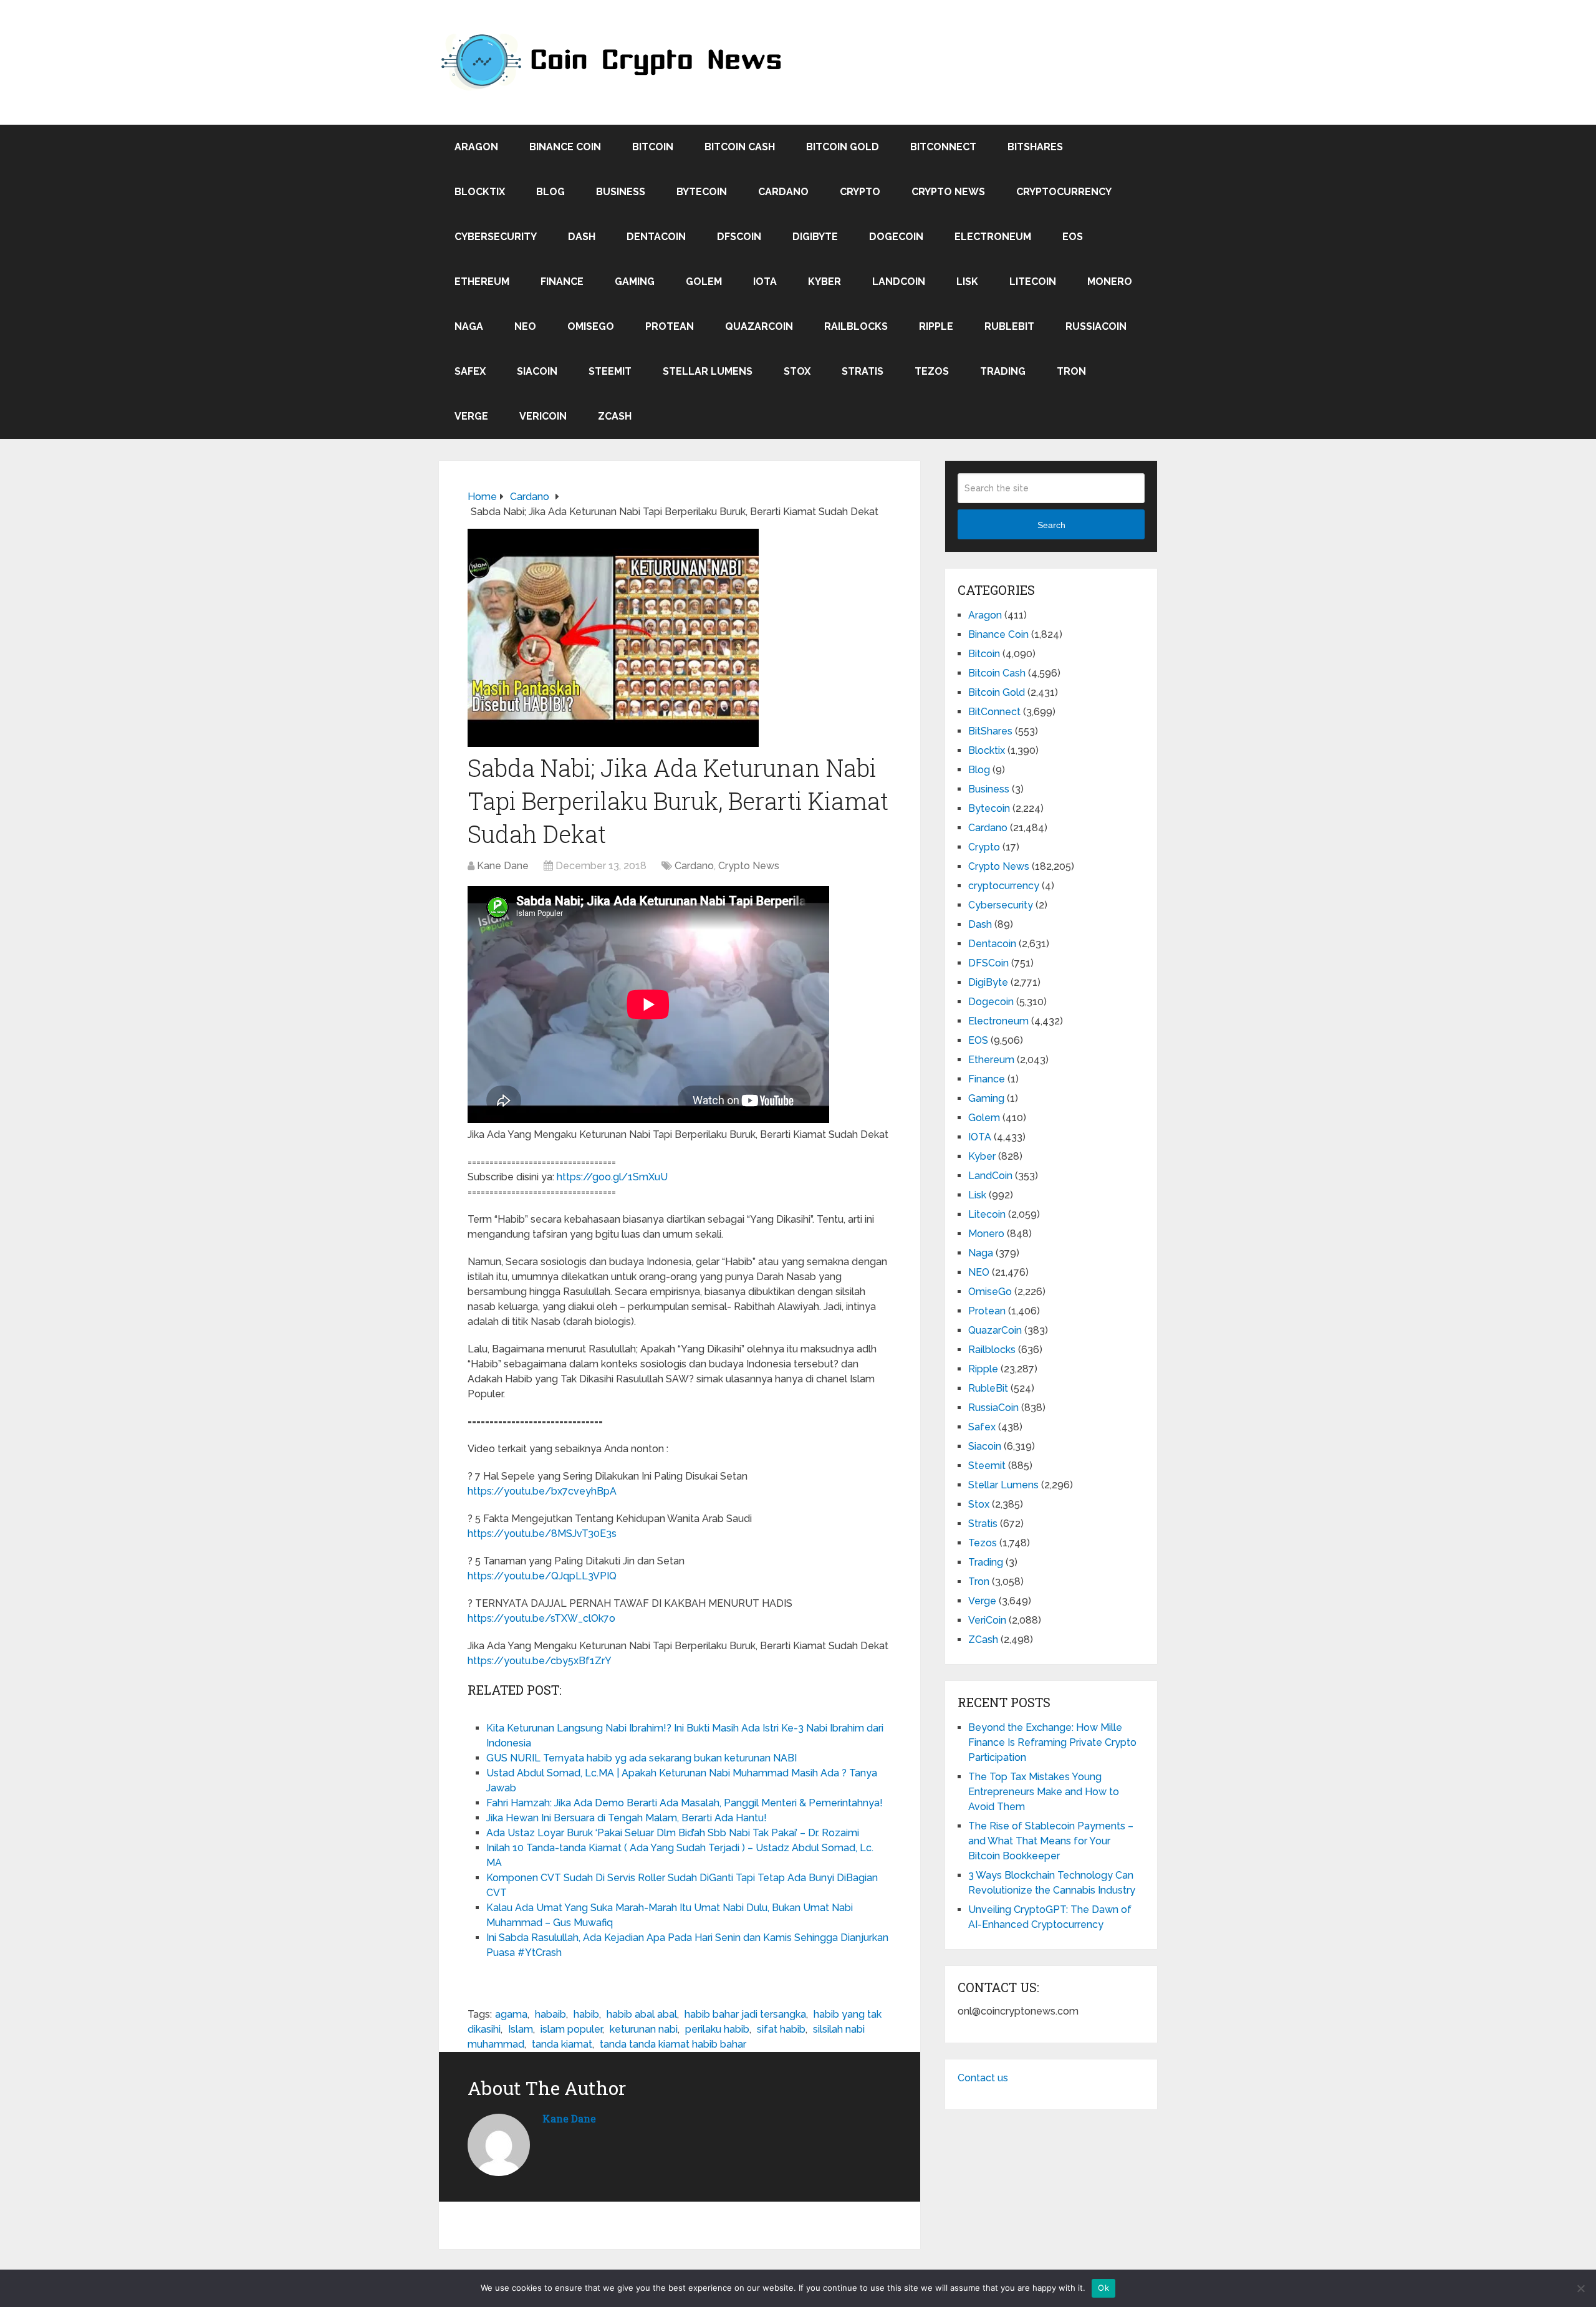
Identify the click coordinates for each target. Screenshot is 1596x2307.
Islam (521, 2029)
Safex (470, 371)
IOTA (765, 282)
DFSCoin (739, 237)
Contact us (983, 2078)
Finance (562, 282)
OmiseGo (591, 326)
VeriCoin (543, 416)
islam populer (571, 2029)
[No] (1580, 2288)
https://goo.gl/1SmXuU (612, 1177)
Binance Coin (565, 147)
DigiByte (815, 237)
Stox (797, 371)
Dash (582, 237)
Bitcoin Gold (843, 147)
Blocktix (480, 192)
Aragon (476, 147)
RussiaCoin (1096, 326)
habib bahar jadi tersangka (745, 2014)
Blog (550, 192)
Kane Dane (503, 866)
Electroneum (993, 237)
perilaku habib (717, 2029)
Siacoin (537, 371)
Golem (704, 282)
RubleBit (1009, 326)
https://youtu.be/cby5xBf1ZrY (540, 1661)
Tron (1071, 371)
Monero (1110, 282)
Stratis (863, 371)
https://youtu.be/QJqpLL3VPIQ (542, 1576)
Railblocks (856, 326)
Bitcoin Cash (740, 147)
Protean (670, 326)
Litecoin (1033, 282)
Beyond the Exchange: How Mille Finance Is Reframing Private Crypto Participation (1052, 1742)
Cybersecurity (496, 237)
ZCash (615, 416)
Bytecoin (702, 192)
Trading (1003, 371)
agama (511, 2014)
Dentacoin (656, 237)
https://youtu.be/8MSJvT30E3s (542, 1534)
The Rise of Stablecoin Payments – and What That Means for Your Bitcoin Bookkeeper (1051, 1841)
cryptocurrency (1064, 192)
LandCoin (899, 282)
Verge (471, 416)
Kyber (824, 282)
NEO (525, 326)
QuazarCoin (759, 326)
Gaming (635, 282)
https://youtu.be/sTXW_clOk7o (541, 1618)
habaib (550, 2014)
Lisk (967, 282)
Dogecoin (896, 237)
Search (1051, 525)
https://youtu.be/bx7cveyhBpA (542, 1491)
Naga (469, 326)
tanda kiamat (562, 2044)
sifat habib (781, 2029)
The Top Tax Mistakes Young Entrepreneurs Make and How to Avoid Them (1044, 1792)
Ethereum (482, 282)
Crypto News (948, 192)
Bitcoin (653, 147)
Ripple (936, 326)
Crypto (860, 192)
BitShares (1035, 147)
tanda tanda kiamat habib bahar (673, 2044)
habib (586, 2014)
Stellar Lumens (708, 371)
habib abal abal (642, 2014)
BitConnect (943, 147)
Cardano (783, 192)
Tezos (932, 371)
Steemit (610, 371)
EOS (1073, 237)
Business (621, 192)
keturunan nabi (644, 2029)
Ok (1103, 2288)
